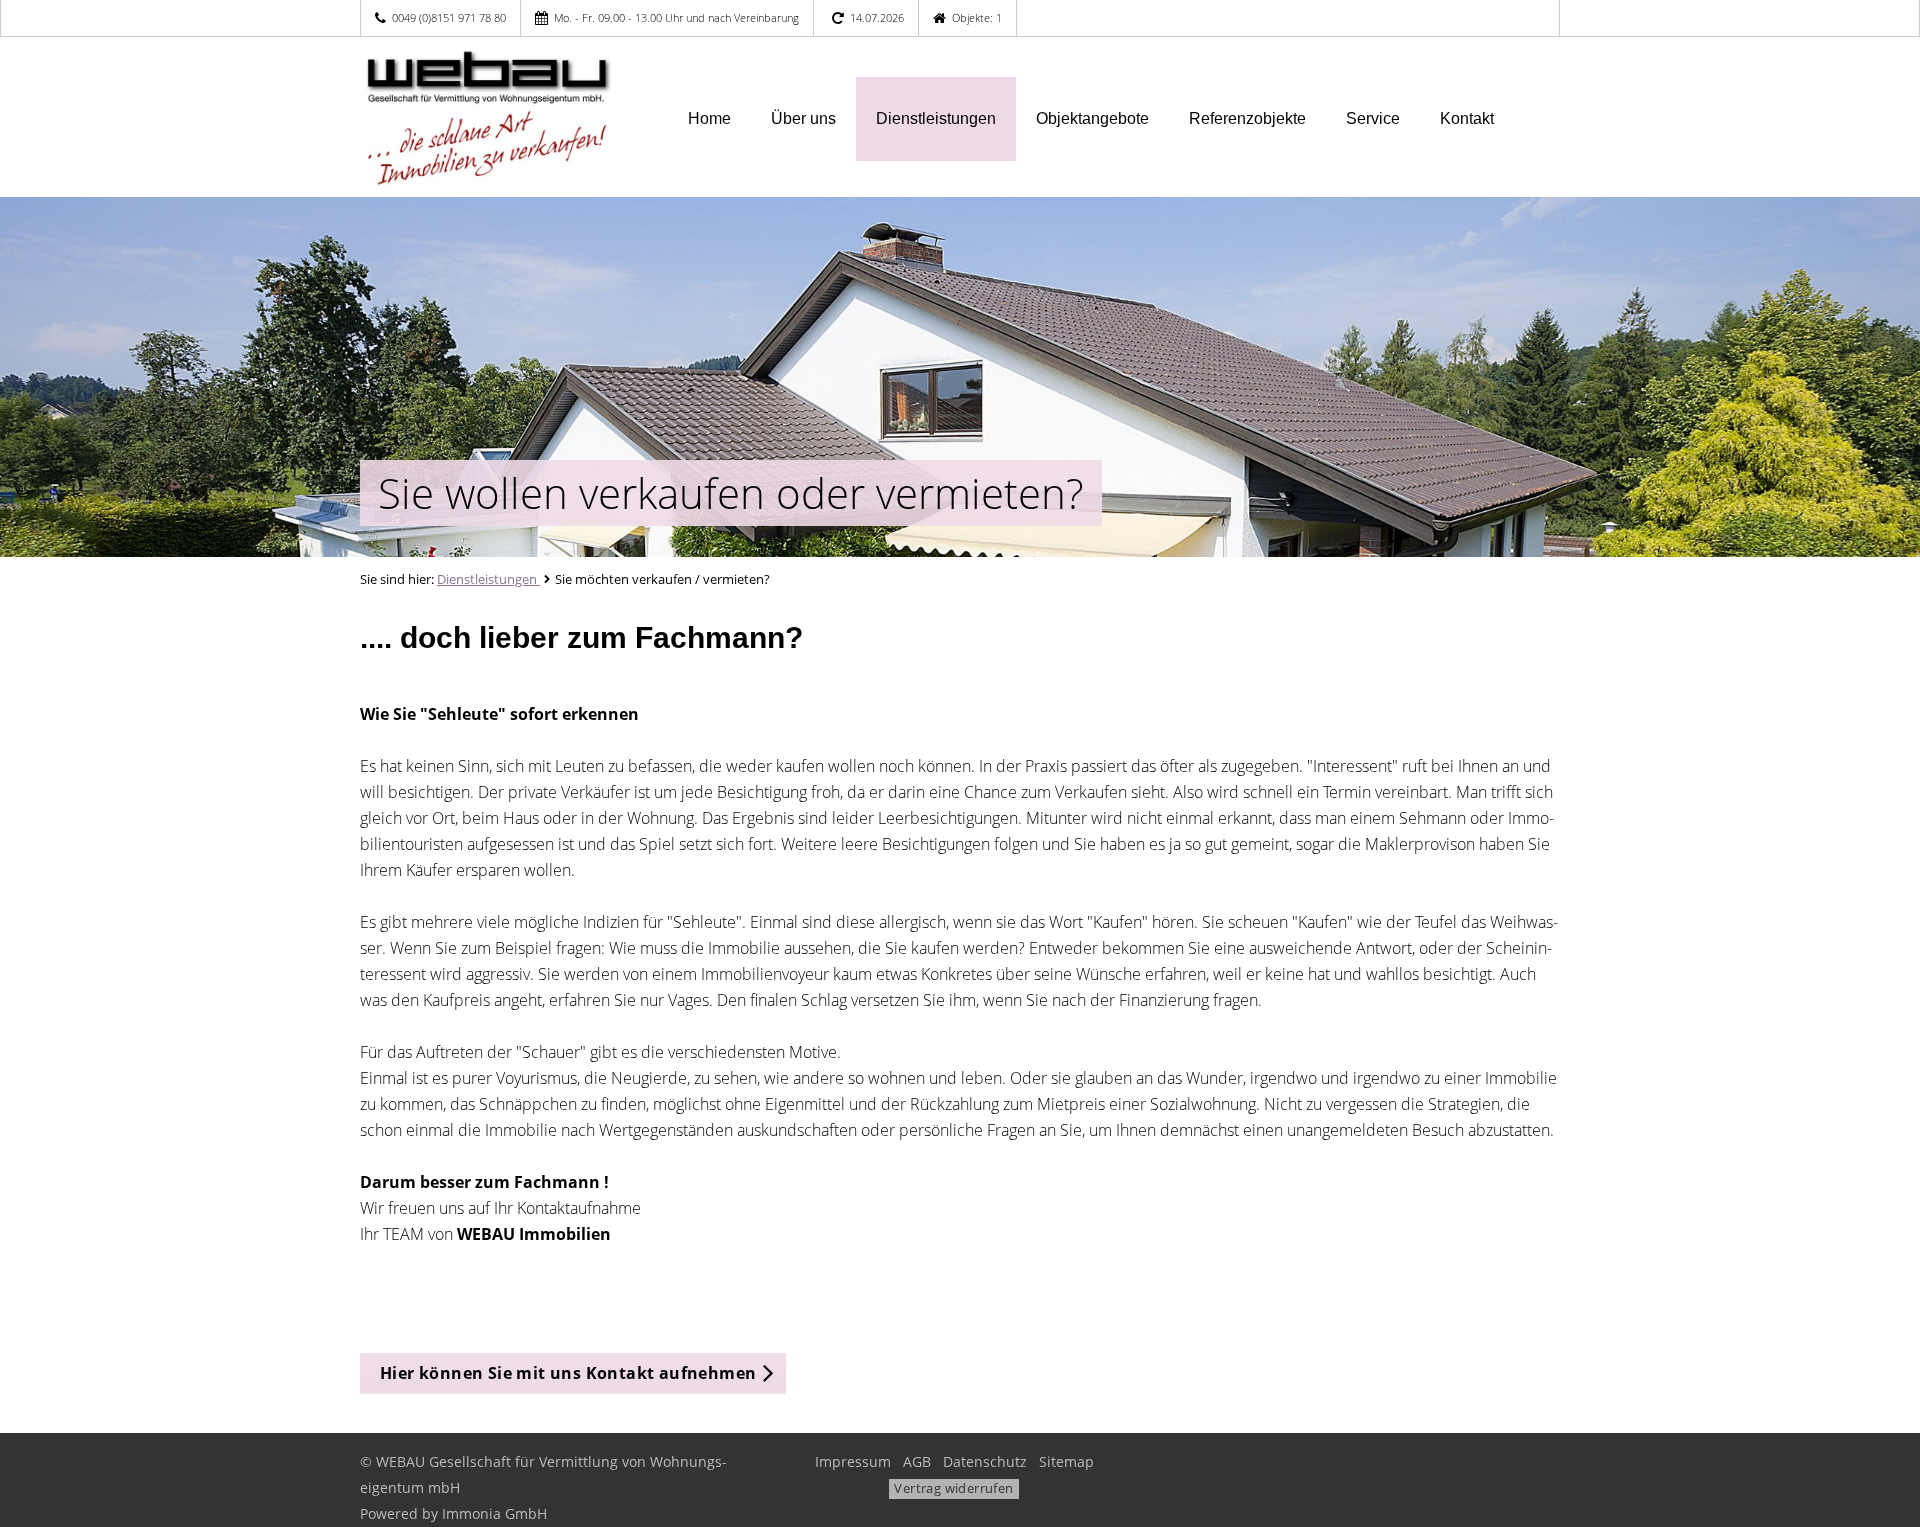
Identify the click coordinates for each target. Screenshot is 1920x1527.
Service (1373, 118)
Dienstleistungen (936, 118)
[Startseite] (499, 117)
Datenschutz (985, 1461)
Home (709, 118)
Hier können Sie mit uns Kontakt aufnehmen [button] (568, 1373)
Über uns (803, 118)
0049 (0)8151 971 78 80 (449, 17)
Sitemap (1066, 1461)
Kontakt (1467, 118)
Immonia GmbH (494, 1513)
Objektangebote (1092, 118)
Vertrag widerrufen (953, 1488)
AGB (917, 1461)
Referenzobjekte (1247, 118)
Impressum (853, 1461)
